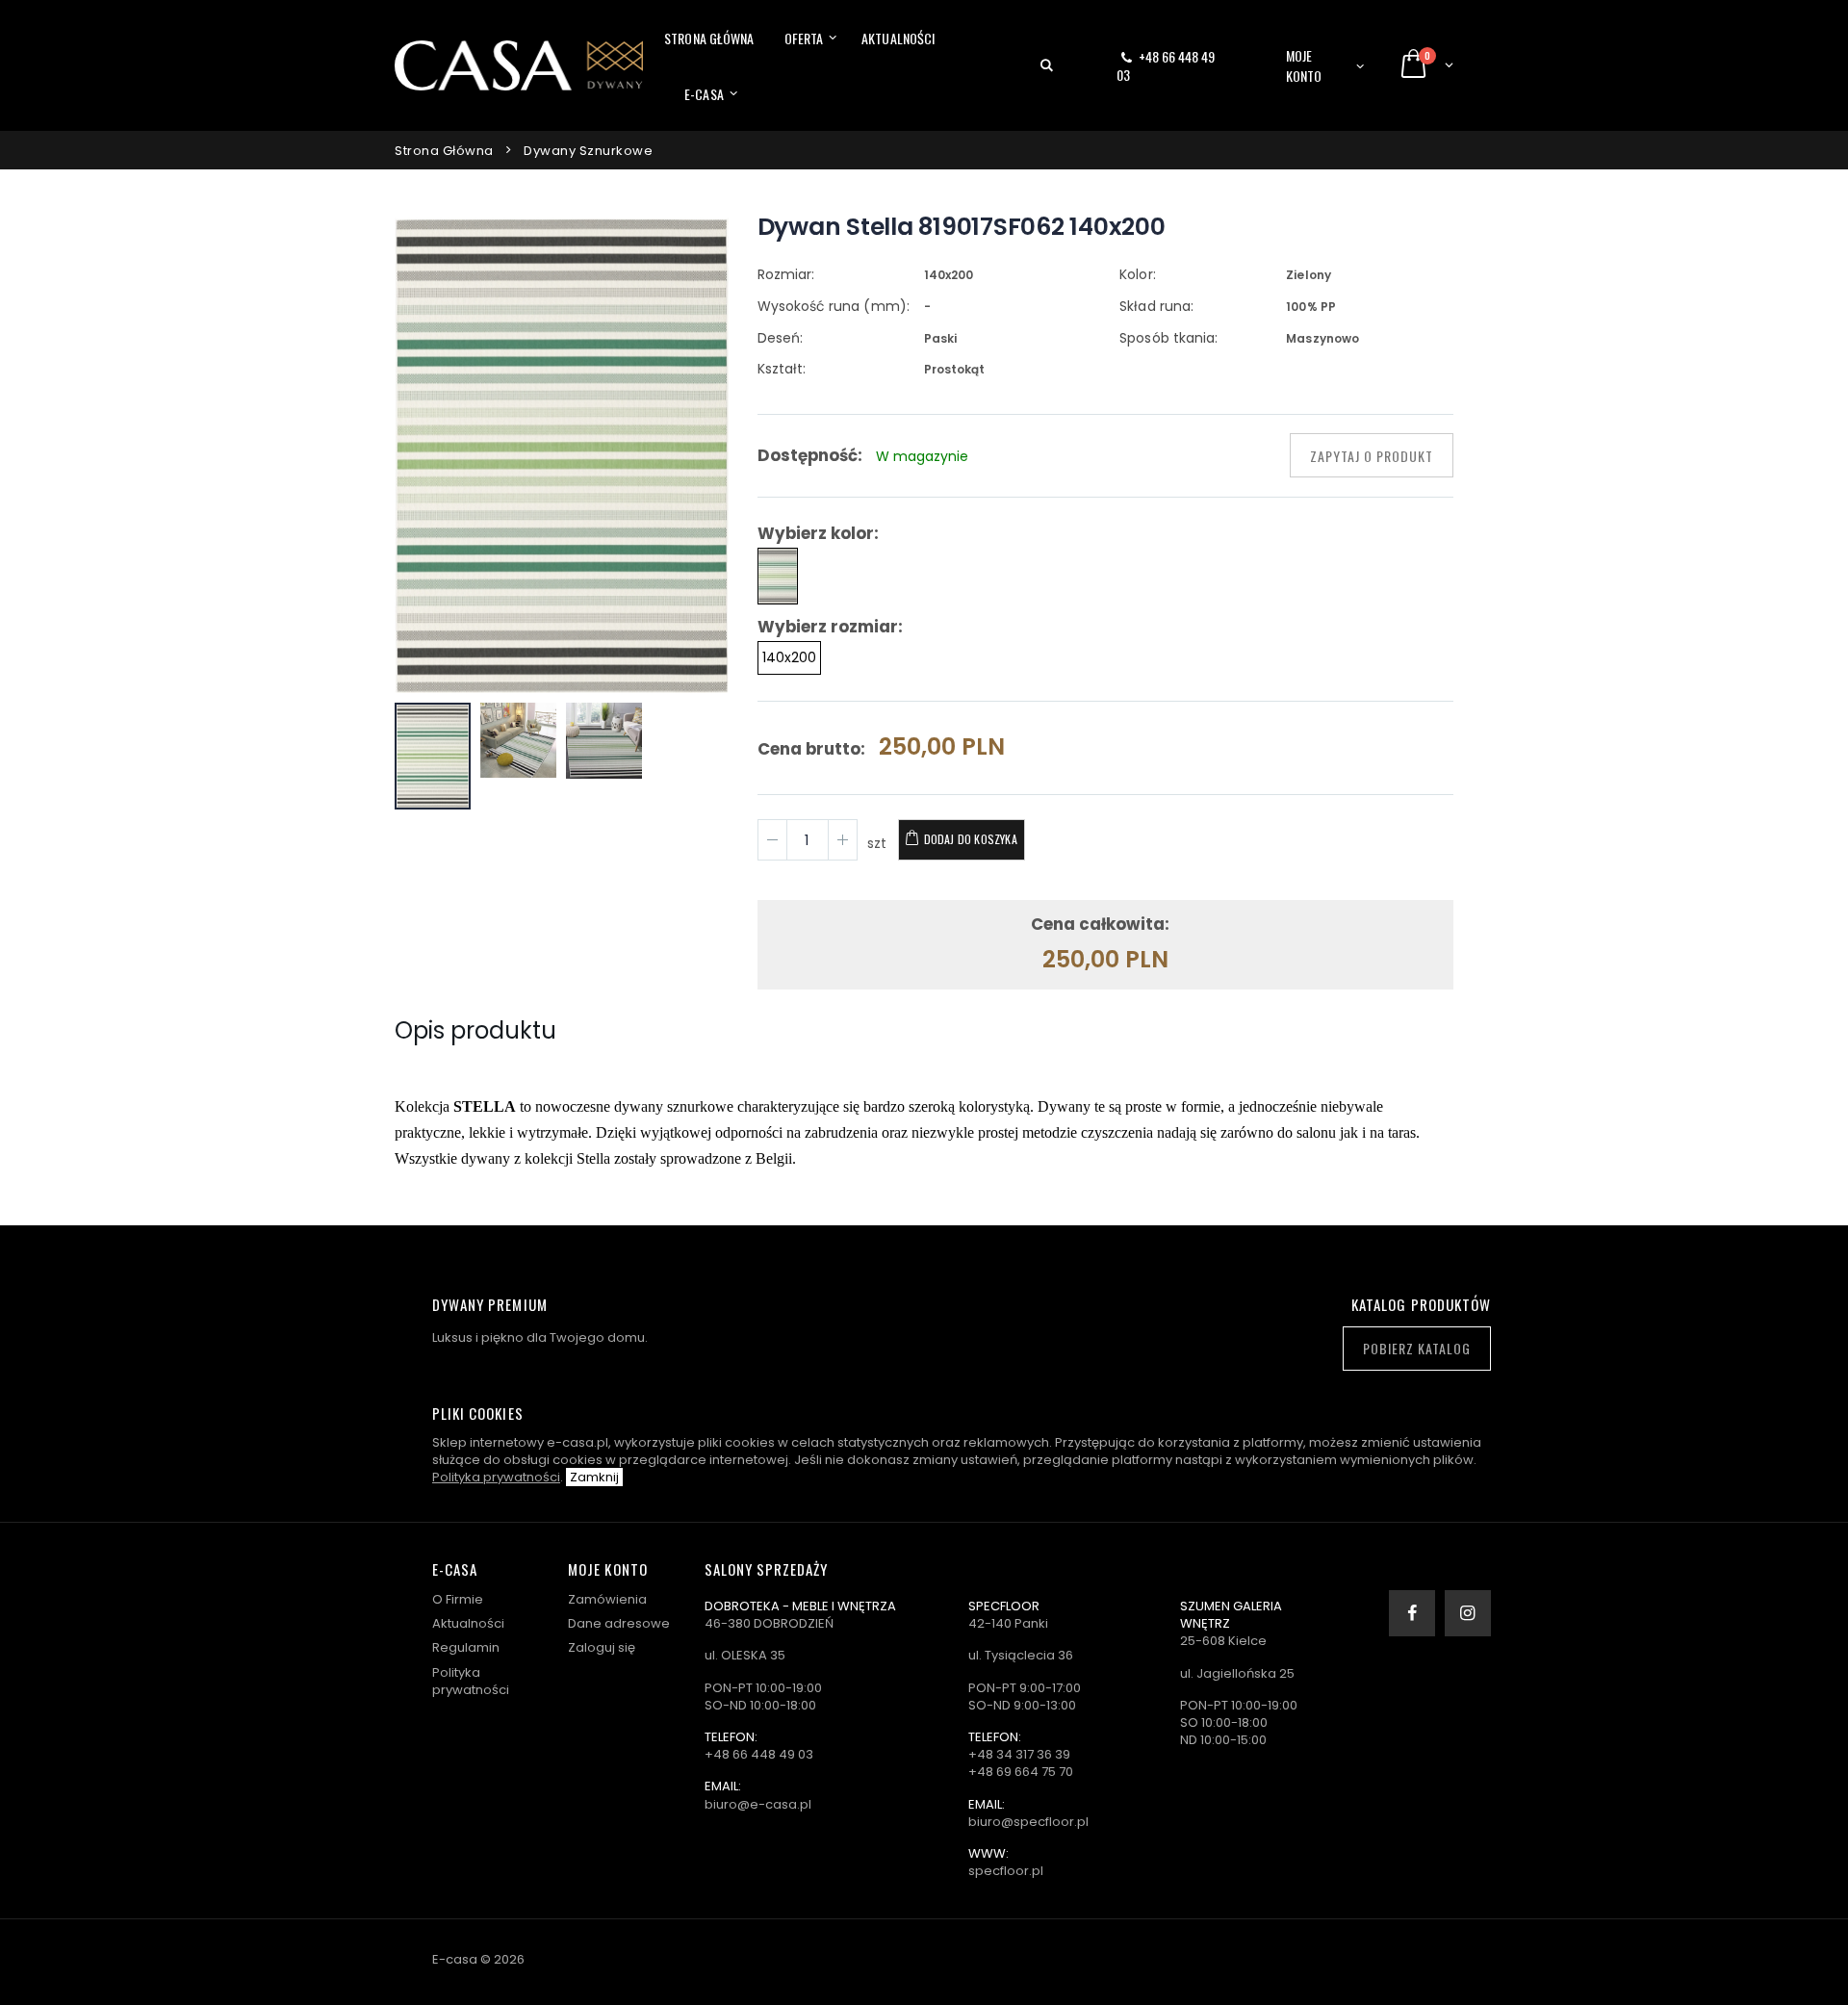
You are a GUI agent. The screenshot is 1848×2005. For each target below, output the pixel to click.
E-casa (704, 94)
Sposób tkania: (1168, 338)
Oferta (804, 38)
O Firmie (458, 1599)
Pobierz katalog (1417, 1348)
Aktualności (898, 38)
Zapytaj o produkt (1372, 456)
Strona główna (709, 38)
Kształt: (782, 369)
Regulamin (466, 1647)
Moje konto (1304, 65)
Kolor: (1137, 274)
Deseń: (780, 338)
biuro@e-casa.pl (758, 1804)
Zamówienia (607, 1599)
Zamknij (594, 1477)
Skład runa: (1156, 306)
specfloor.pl (1006, 1871)
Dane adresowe (619, 1623)
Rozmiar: (786, 274)
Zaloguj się (602, 1647)
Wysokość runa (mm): (834, 306)
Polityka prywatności (496, 1477)
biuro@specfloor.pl (1028, 1822)
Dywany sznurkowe (588, 151)
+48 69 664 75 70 (1021, 1772)
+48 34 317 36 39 (1019, 1754)
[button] (1047, 65)
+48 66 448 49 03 (1166, 66)
